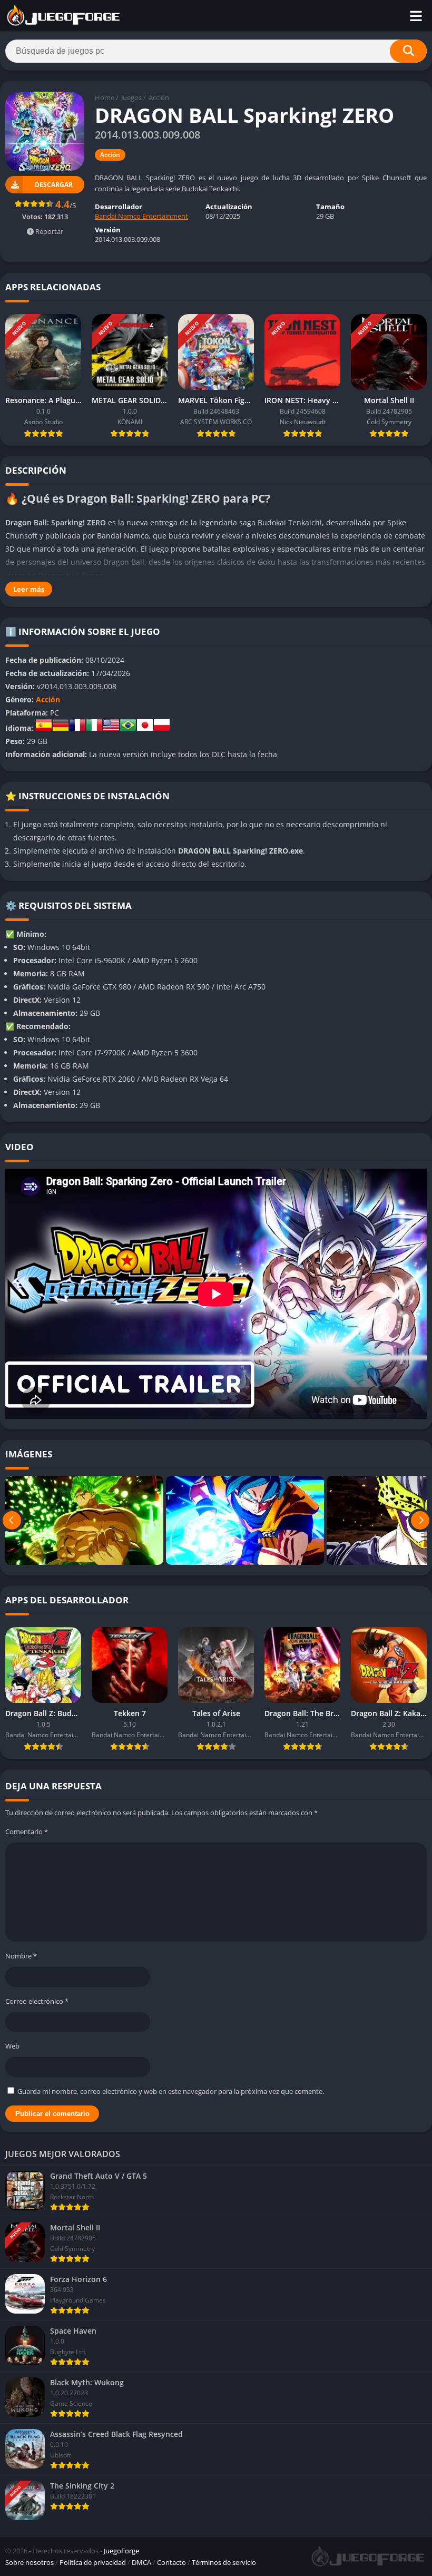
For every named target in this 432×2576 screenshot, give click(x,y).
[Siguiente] (420, 1520)
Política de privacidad (93, 2562)
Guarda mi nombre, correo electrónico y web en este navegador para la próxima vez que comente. (171, 2091)
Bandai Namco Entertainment (141, 216)
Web (12, 2046)
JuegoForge (121, 2551)
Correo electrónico (37, 2001)
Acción (159, 97)
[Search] (408, 51)
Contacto (171, 2562)
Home (105, 97)
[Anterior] (12, 1520)
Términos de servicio (224, 2562)
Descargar (54, 185)
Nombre (21, 1956)
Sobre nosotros (30, 2562)
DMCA (141, 2562)
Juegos (131, 97)
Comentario (27, 1831)
